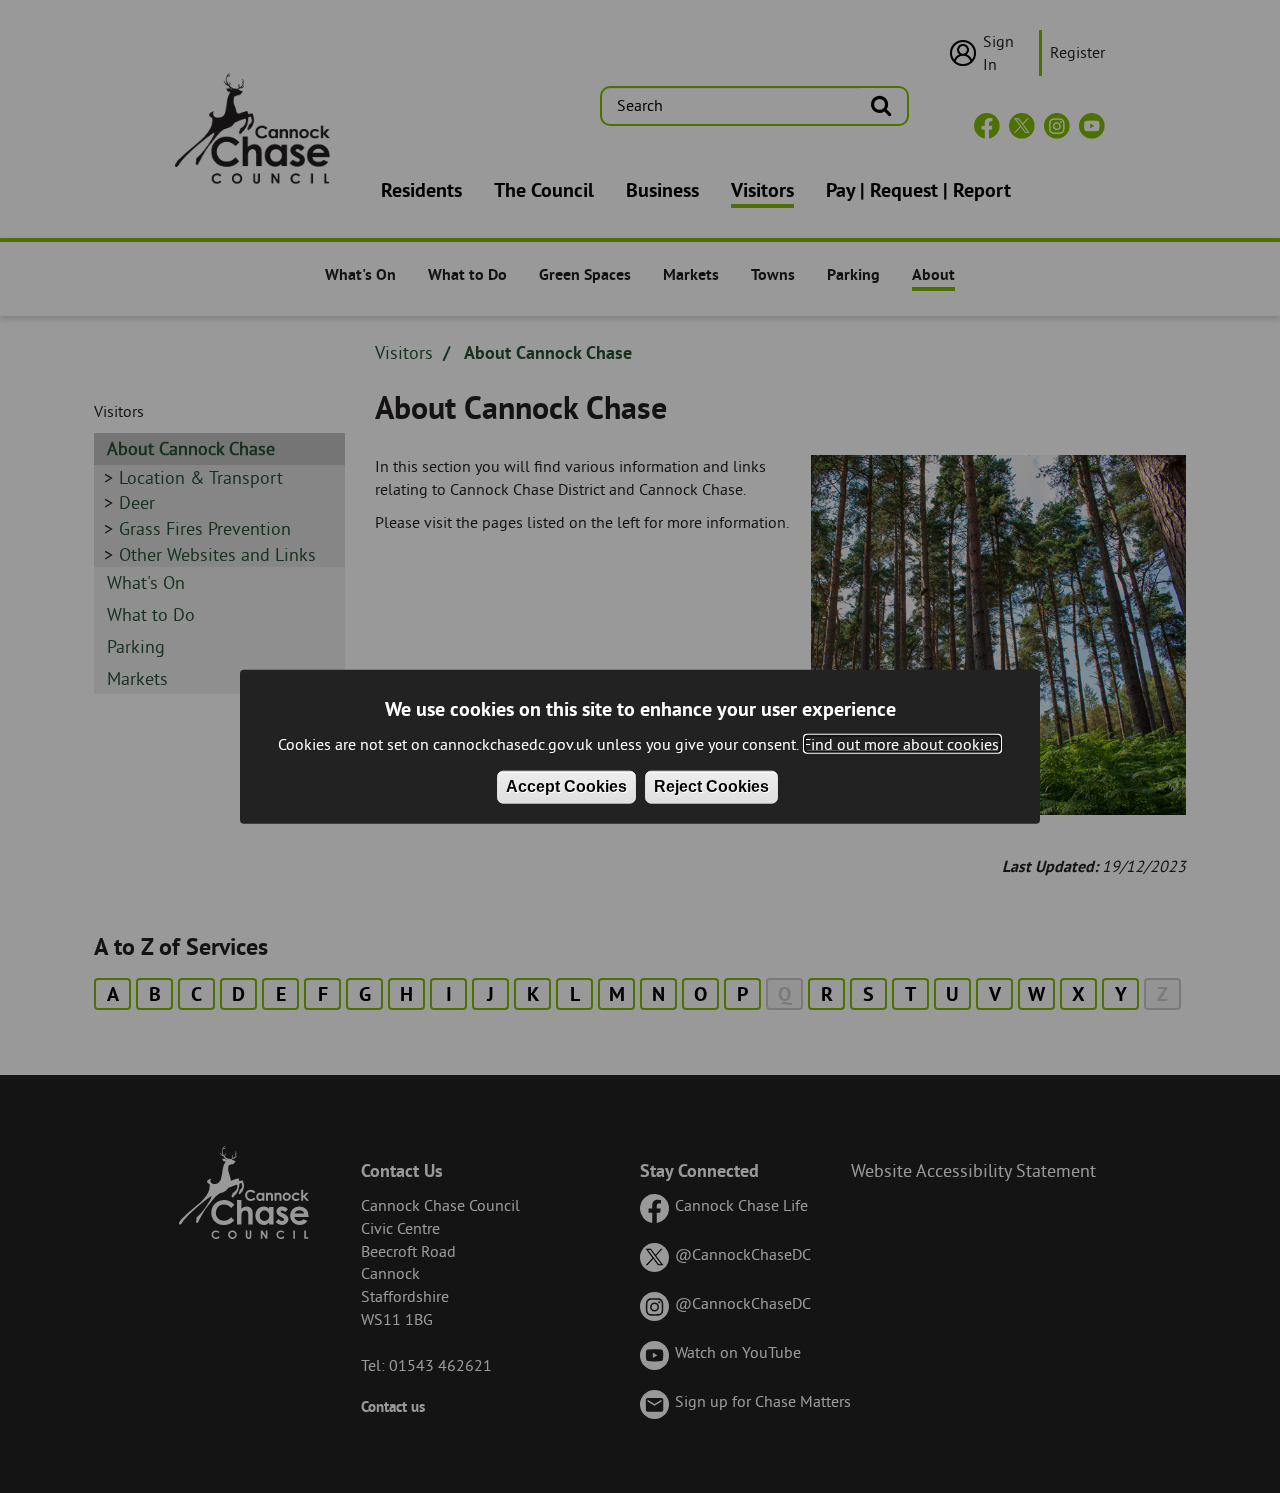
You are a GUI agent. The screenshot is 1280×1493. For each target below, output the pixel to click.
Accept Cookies (566, 786)
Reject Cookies (711, 786)
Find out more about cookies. (902, 743)
